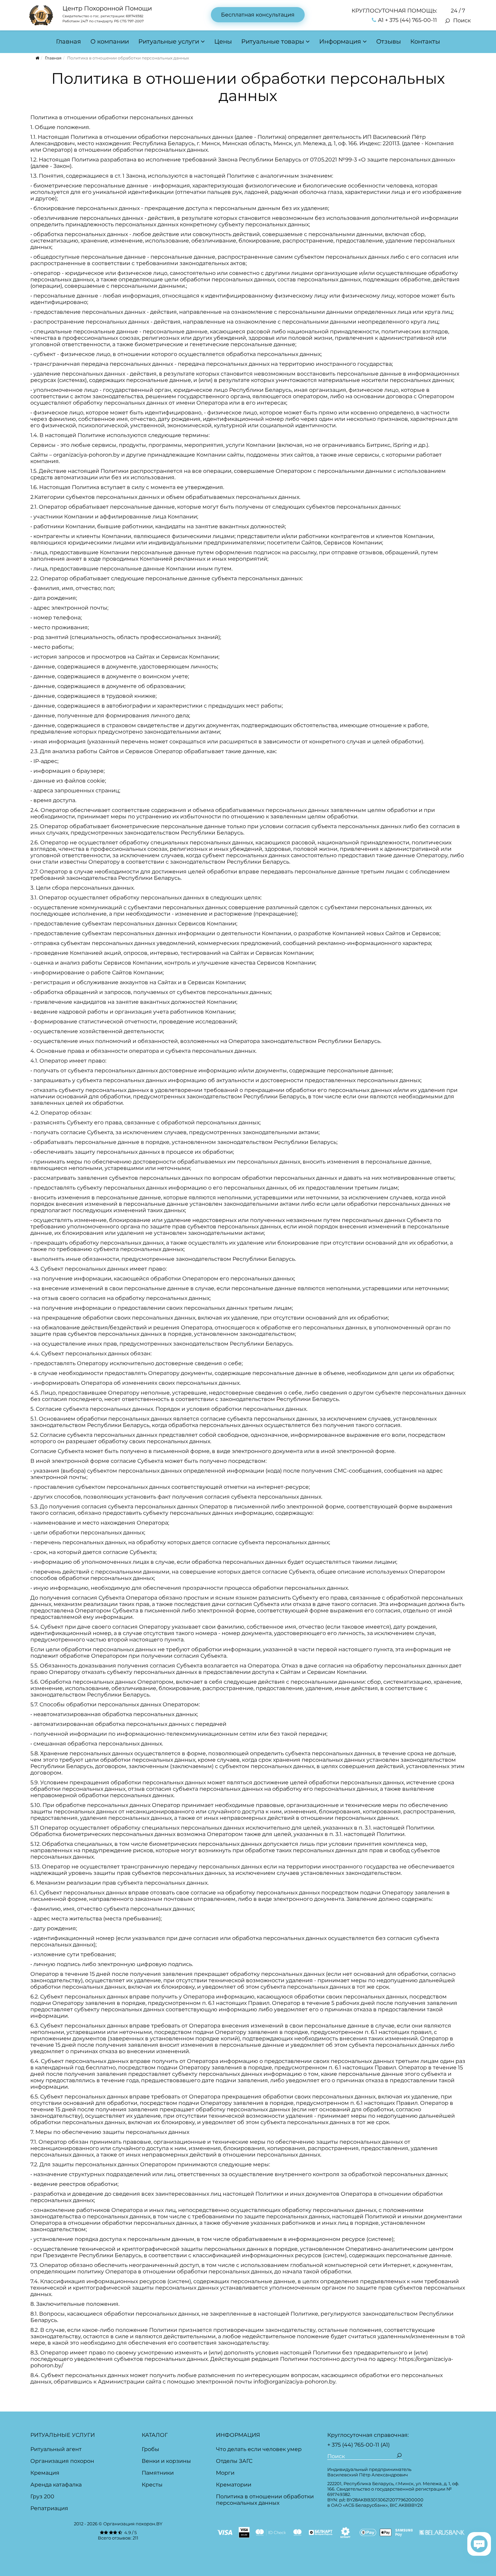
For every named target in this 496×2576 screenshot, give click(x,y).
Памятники (158, 2473)
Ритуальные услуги (169, 42)
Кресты (152, 2485)
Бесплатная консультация (258, 15)
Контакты (425, 42)
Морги (225, 2473)
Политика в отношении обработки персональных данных (265, 2500)
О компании (110, 42)
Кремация (45, 2473)
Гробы (150, 2449)
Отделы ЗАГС (234, 2461)
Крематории (234, 2485)
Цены (223, 42)
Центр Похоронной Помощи (107, 8)
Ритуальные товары (273, 42)
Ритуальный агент (56, 2449)
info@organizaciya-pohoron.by (294, 2382)
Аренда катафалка (56, 2485)
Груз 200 (42, 2496)
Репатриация (49, 2508)
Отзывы (389, 42)
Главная (68, 42)
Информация (340, 42)
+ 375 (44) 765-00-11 (353, 2445)
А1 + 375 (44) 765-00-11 (407, 20)
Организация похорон (62, 2461)
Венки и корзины (166, 2461)
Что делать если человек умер (259, 2449)
